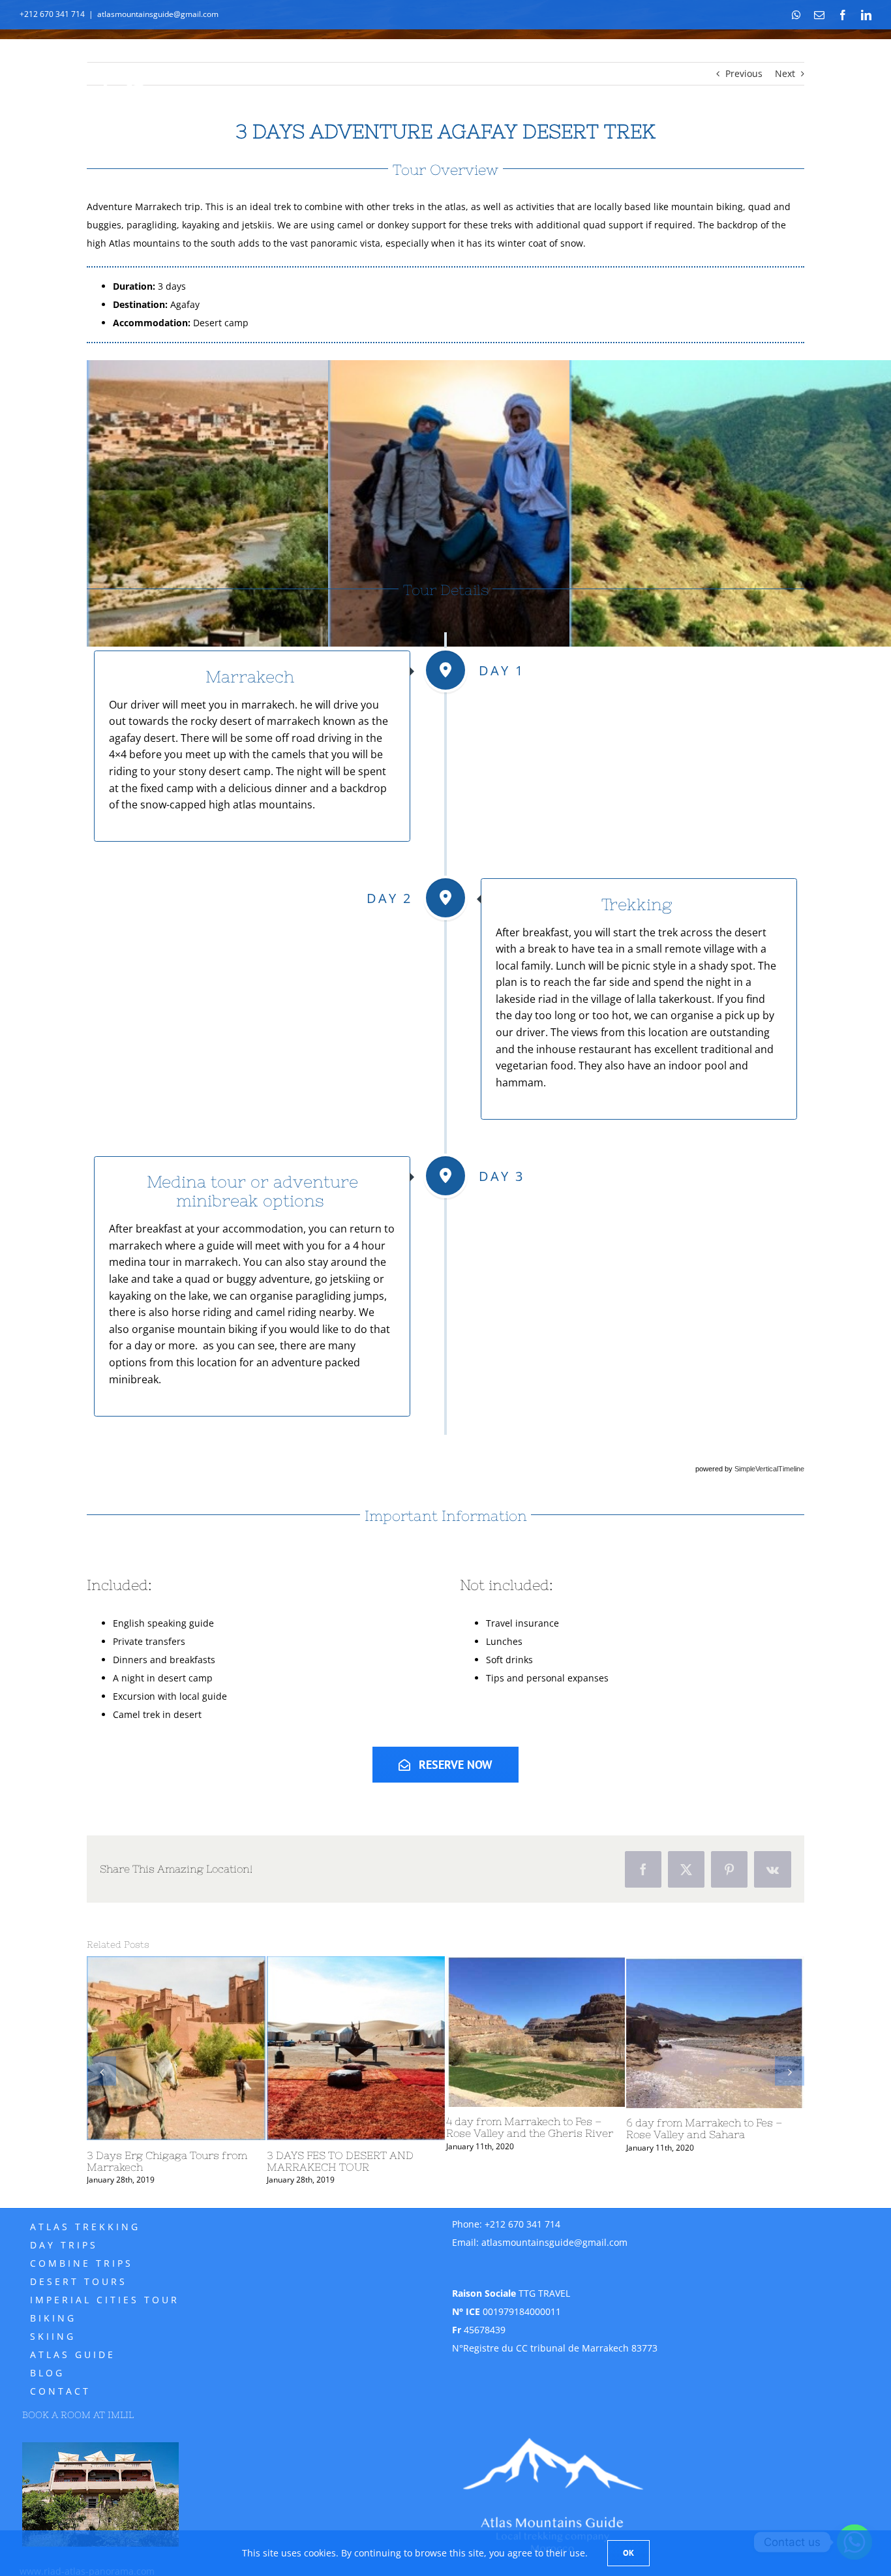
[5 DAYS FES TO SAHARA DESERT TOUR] (276, 2048)
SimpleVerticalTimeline (769, 1469)
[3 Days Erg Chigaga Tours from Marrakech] (635, 2048)
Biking (53, 2318)
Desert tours (79, 2281)
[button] (101, 2071)
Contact (60, 2391)
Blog (47, 2373)
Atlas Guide (73, 2354)
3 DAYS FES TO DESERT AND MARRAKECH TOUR (799, 2161)
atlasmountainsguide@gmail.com (158, 14)
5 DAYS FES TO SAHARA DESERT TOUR (270, 2161)
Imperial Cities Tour (105, 2300)
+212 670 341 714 (522, 2224)
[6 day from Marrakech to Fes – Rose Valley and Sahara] (97, 2032)
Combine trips (82, 2263)
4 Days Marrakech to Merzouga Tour (447, 2161)
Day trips (64, 2245)
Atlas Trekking (85, 2227)
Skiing (53, 2336)
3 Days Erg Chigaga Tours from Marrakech (626, 2161)
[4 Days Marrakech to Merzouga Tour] (456, 2048)
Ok (628, 2553)
